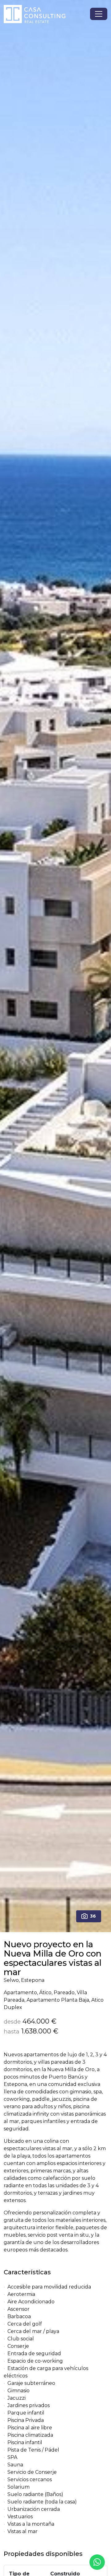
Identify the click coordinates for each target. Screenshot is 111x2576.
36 (93, 1916)
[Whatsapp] (97, 2562)
